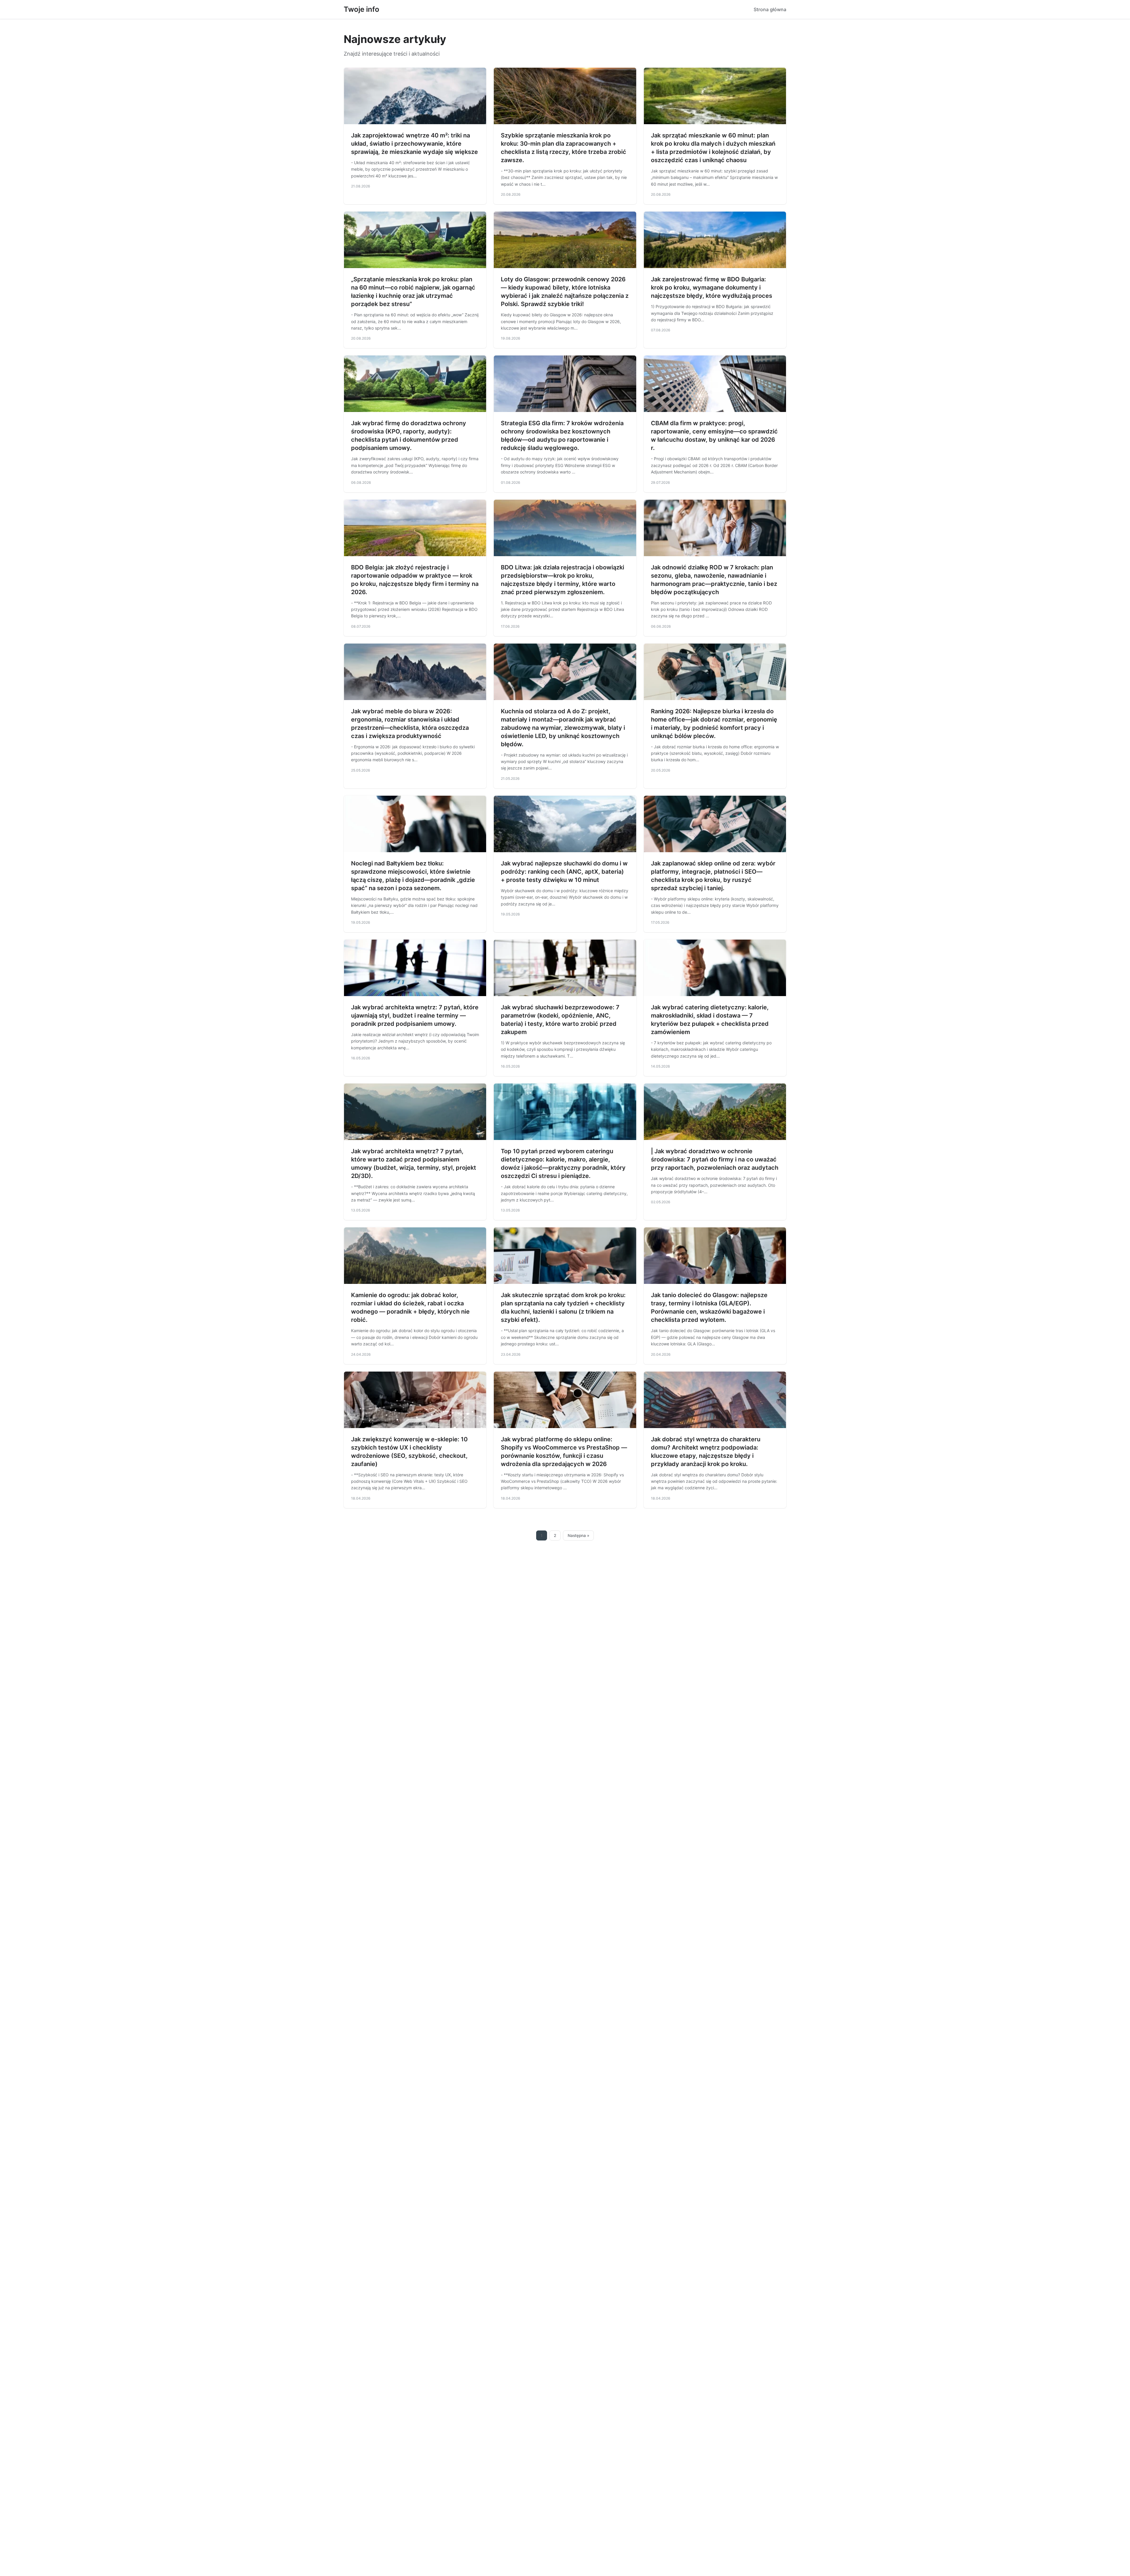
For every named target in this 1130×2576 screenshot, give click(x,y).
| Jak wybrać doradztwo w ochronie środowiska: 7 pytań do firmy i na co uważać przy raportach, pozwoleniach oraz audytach (715, 1159)
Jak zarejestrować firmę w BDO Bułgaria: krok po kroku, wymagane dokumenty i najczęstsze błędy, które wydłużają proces (712, 287)
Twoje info (362, 9)
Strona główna (770, 9)
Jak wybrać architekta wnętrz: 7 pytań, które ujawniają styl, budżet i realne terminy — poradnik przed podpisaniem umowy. (415, 1016)
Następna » (579, 1535)
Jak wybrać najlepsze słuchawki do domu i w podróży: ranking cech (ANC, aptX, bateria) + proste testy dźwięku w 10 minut (564, 872)
